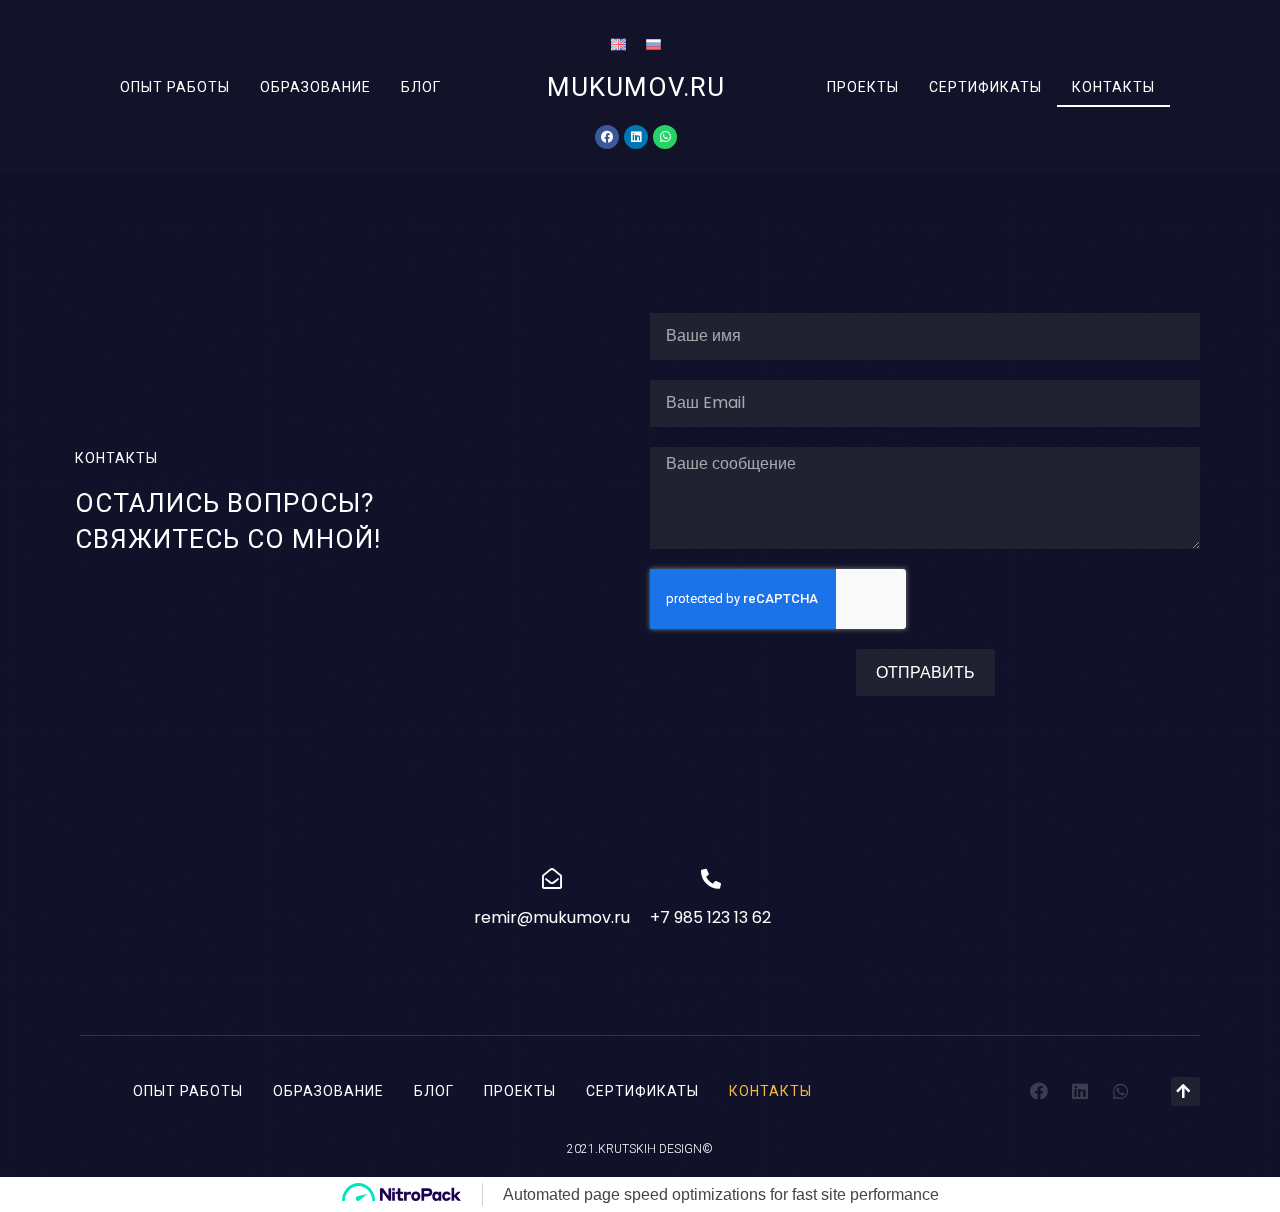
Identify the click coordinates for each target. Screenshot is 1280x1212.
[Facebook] (607, 137)
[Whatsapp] (665, 137)
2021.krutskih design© (640, 1149)
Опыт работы (175, 87)
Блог (421, 87)
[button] (1185, 1091)
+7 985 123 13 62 (710, 917)
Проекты (863, 87)
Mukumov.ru (636, 87)
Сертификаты (985, 87)
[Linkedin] (636, 137)
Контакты (1113, 87)
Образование (315, 87)
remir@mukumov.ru (552, 917)
